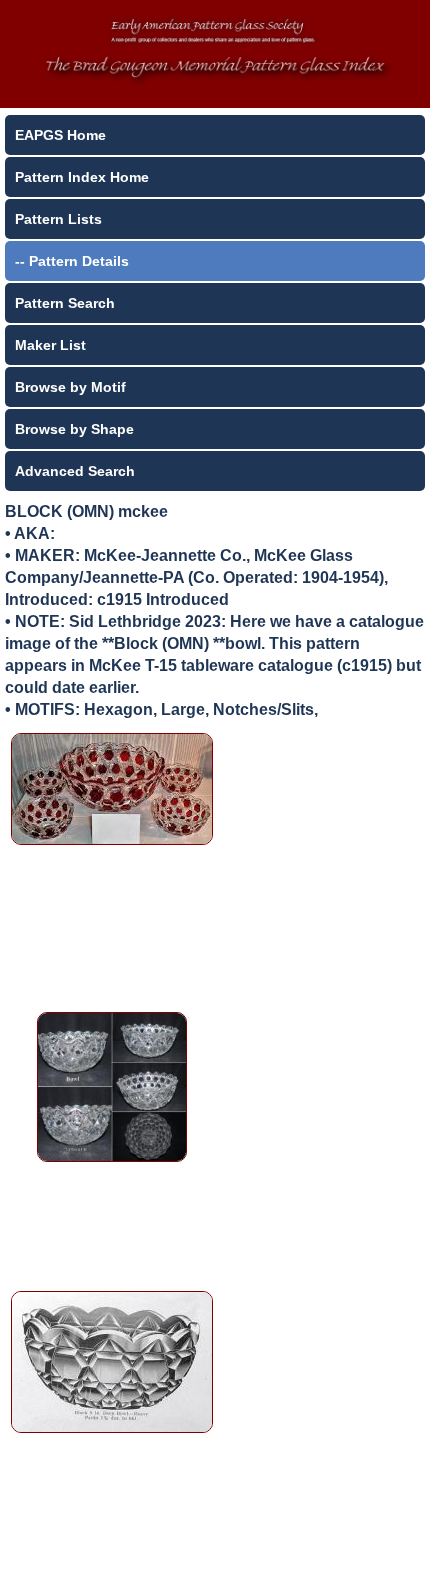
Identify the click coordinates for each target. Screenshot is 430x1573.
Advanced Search (75, 471)
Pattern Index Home (82, 177)
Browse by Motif (70, 387)
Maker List (50, 345)
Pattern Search (65, 303)
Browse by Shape (74, 429)
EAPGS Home (60, 135)
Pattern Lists (58, 219)
